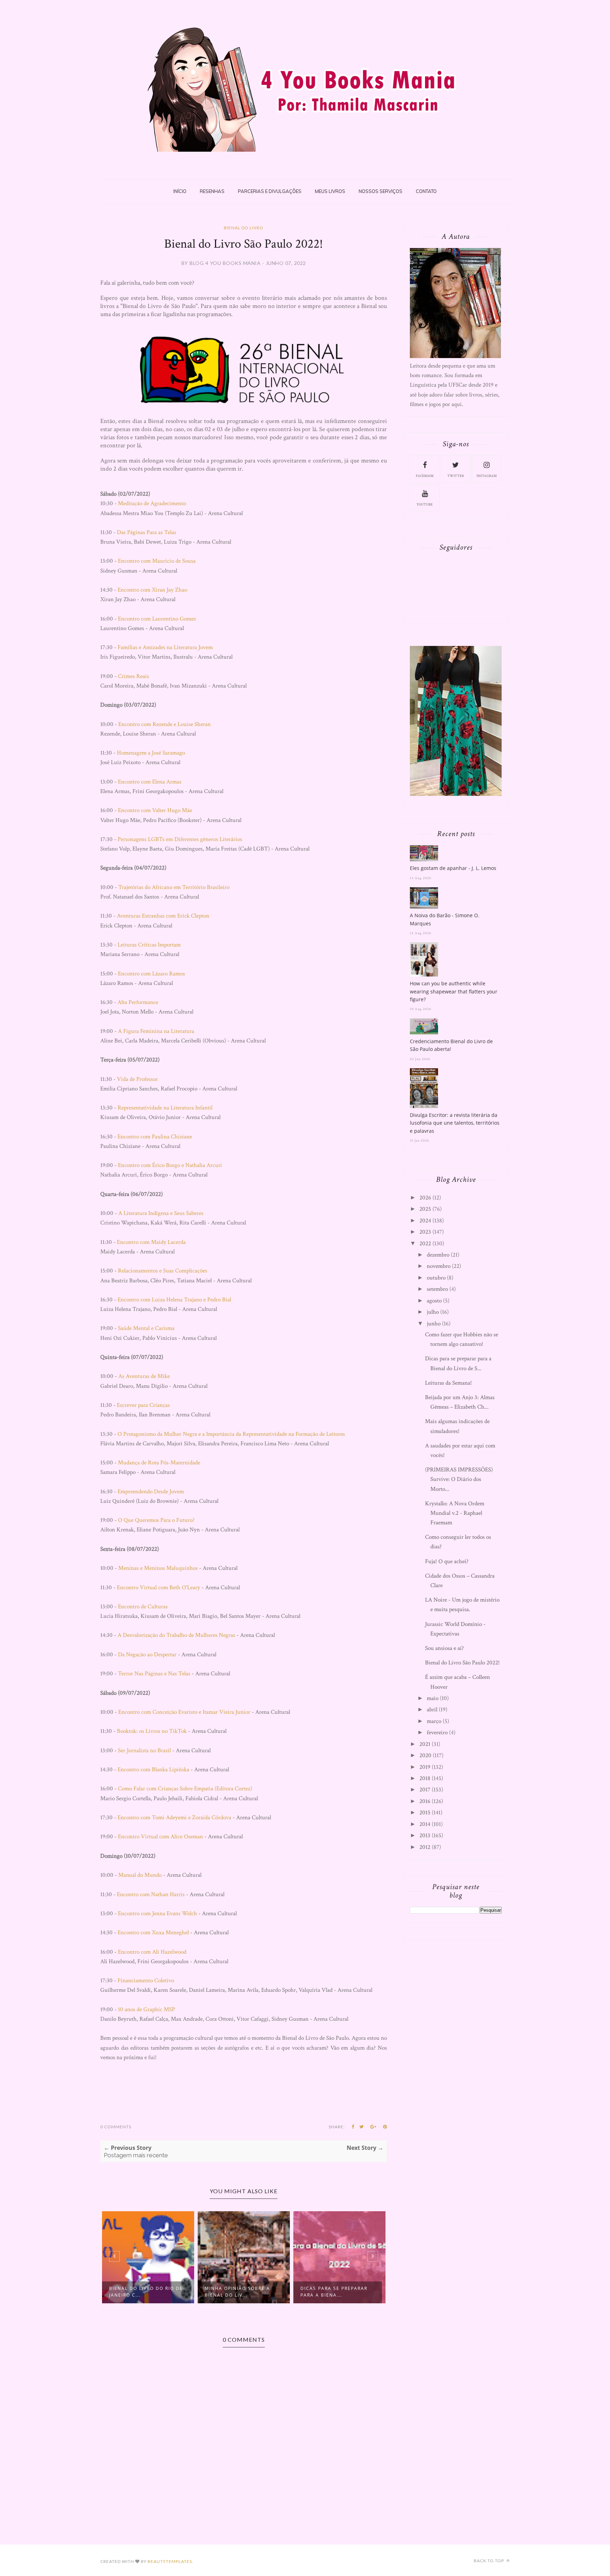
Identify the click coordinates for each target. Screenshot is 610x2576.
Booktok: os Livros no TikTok (152, 1731)
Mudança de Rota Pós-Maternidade (159, 1463)
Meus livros (330, 191)
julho (433, 1312)
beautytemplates (170, 2561)
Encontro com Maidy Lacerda (151, 1242)
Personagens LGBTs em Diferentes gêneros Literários (180, 839)
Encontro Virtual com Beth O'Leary (159, 1588)
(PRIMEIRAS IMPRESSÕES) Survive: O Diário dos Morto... (459, 1479)
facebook (425, 476)
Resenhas (212, 191)
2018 (425, 1778)
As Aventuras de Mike (144, 1376)
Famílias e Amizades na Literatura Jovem (165, 647)
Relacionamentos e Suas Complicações (163, 1271)
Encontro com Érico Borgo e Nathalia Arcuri (170, 1165)
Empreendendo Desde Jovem (151, 1492)
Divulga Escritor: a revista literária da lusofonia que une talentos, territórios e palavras (455, 1123)
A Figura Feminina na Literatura (156, 1031)
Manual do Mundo (140, 1875)
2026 (425, 1198)
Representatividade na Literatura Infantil (165, 1108)
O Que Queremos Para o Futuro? (156, 1520)
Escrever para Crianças (143, 1405)
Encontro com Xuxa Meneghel (153, 1933)
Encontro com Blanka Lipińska (153, 1770)
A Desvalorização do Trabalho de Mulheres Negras (176, 1635)
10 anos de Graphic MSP (146, 2009)
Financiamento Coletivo (146, 1981)
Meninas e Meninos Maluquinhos (158, 1568)
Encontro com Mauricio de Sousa (157, 561)
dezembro (438, 1255)
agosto (434, 1301)
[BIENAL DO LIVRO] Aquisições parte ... (364, 2292)
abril (432, 1710)
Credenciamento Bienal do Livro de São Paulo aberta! (451, 1045)
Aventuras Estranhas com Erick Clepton (163, 916)
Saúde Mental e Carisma (146, 1328)
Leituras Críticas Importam (149, 945)
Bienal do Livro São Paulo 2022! (462, 1663)
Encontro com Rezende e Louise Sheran (165, 724)
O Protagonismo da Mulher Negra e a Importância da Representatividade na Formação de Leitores (231, 1434)
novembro (439, 1266)
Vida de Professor (137, 1079)
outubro (436, 1278)
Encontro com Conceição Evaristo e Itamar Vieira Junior (184, 1712)
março (434, 1721)
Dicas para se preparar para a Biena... (274, 2292)
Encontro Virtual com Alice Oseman (160, 1837)
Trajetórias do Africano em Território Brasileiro (174, 887)
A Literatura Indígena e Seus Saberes (161, 1213)
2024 (425, 1221)
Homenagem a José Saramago (151, 753)
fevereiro (437, 1733)
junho (434, 1324)
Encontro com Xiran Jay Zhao (152, 590)
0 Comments (116, 2127)
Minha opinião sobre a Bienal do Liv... (177, 2292)
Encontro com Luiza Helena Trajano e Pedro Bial (174, 1300)
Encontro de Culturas (143, 1607)
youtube (425, 505)
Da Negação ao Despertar (147, 1655)
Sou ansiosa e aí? (444, 1648)
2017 (425, 1790)
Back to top (489, 2561)
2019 (425, 1767)
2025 (425, 1209)
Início (180, 191)
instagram (487, 476)
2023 (425, 1232)
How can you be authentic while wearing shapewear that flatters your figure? (454, 991)
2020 (425, 1755)
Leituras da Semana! (448, 1383)
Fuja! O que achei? (447, 1561)
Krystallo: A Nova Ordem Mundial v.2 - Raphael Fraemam (455, 1513)
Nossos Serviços (381, 191)
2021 (425, 1744)
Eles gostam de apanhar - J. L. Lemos (453, 868)
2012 (425, 1847)
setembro (437, 1289)
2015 (425, 1813)
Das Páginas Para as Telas (146, 532)
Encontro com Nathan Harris (151, 1894)
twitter (456, 476)
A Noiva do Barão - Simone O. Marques (445, 919)
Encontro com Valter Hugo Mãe (155, 810)
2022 (425, 1244)
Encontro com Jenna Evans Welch (157, 1913)
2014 (425, 1824)
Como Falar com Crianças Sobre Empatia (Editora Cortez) (185, 1789)
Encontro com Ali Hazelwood (152, 1952)
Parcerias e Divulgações (270, 191)
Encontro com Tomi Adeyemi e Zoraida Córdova (174, 1818)
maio (433, 1698)
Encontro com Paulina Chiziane (155, 1137)
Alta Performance (138, 1002)
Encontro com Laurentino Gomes (157, 619)
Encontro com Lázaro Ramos (151, 974)
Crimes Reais (133, 676)
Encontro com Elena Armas (150, 782)
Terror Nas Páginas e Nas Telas (154, 1674)
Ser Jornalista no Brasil (144, 1750)
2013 (425, 1836)
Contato (426, 191)
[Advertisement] (463, 1991)
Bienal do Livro (244, 228)
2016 (425, 1801)
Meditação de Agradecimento (152, 503)
